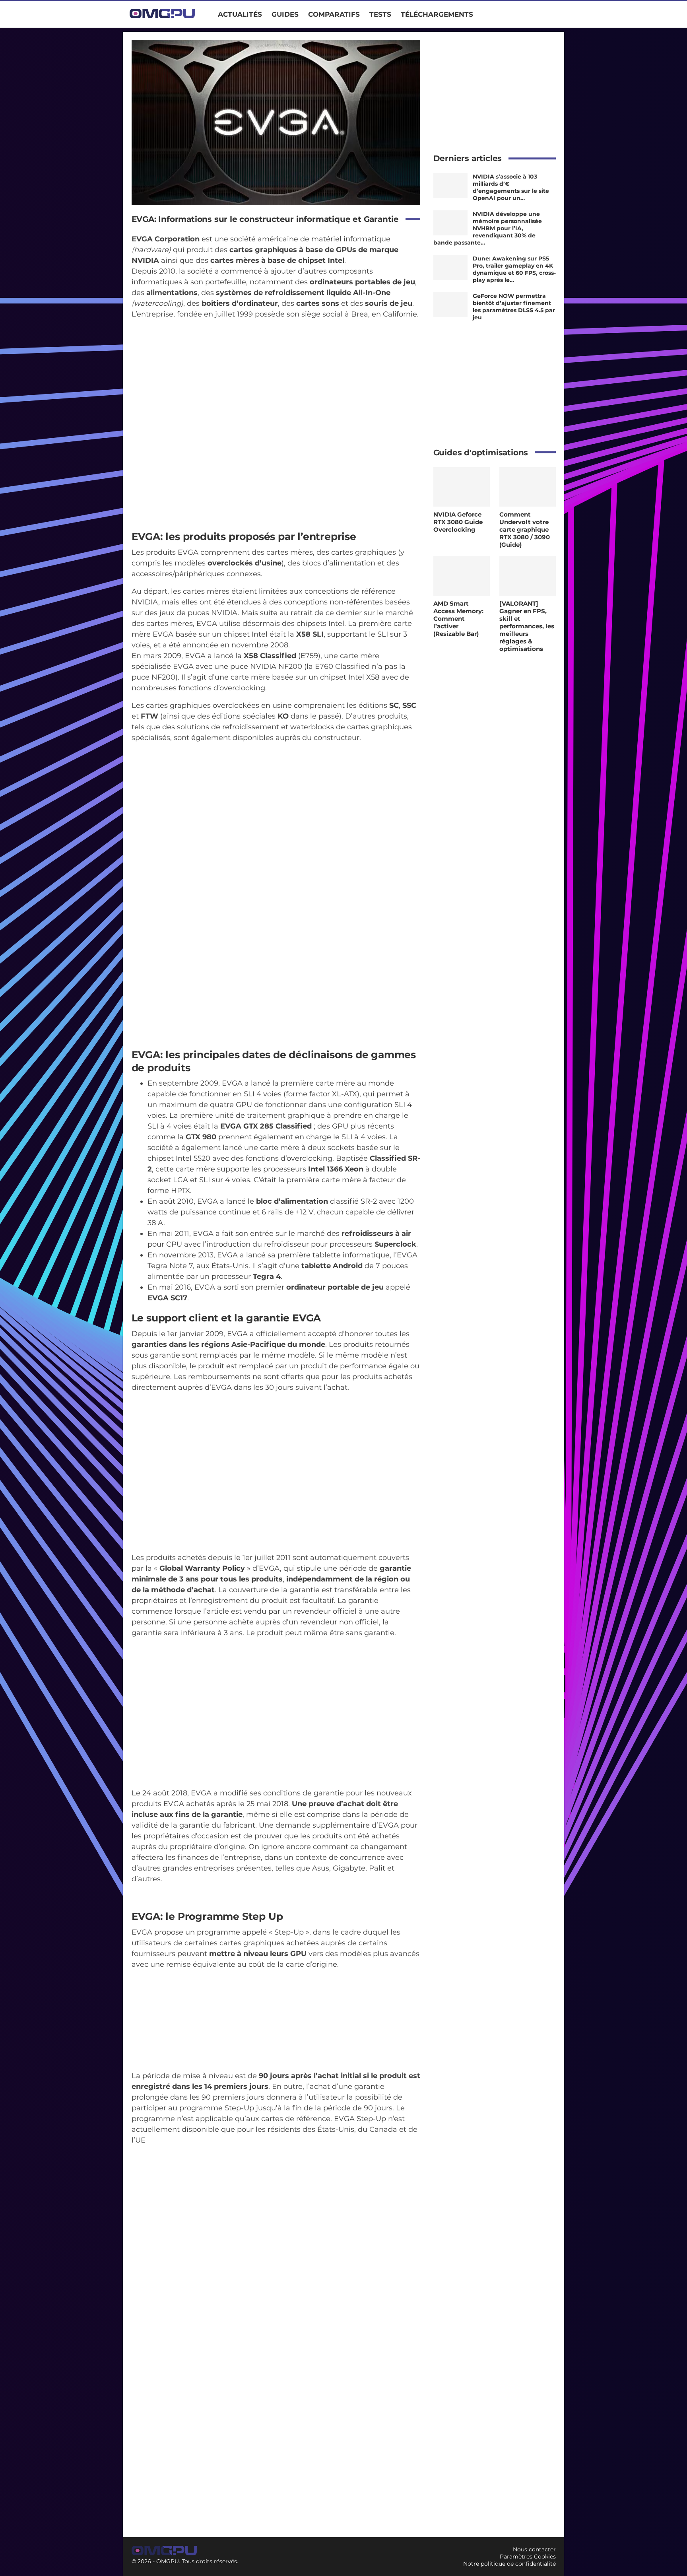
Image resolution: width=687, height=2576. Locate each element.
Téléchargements (437, 14)
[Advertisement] (495, 89)
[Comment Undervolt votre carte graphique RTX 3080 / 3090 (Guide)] (528, 487)
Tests (380, 14)
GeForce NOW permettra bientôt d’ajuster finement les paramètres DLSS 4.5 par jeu (514, 307)
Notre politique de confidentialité (509, 2564)
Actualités (240, 14)
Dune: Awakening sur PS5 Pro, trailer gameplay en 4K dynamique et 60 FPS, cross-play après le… (514, 269)
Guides (285, 14)
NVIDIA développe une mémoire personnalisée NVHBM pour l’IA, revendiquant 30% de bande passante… (488, 228)
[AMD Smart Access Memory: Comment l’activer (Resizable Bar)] (462, 576)
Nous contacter (534, 2549)
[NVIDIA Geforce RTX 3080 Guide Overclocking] (462, 487)
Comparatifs (334, 14)
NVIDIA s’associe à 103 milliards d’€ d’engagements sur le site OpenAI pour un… (511, 187)
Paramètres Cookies (528, 2557)
